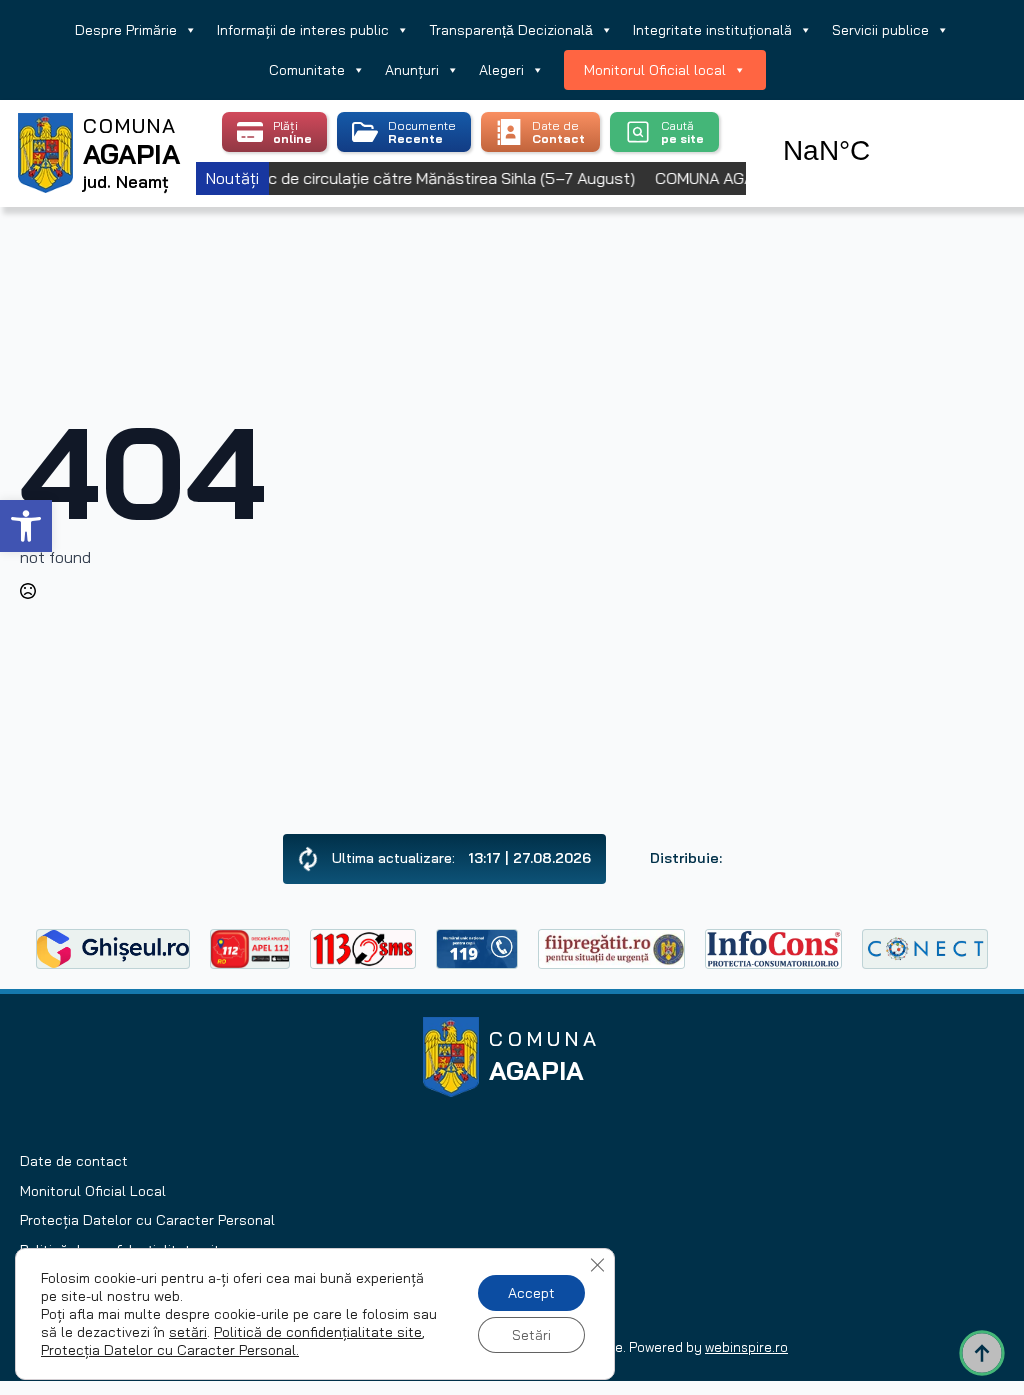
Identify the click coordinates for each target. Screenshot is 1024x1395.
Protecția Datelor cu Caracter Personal (147, 1220)
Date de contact (74, 1161)
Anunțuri (412, 70)
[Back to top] (982, 1353)
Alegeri (501, 70)
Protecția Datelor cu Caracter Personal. (170, 1350)
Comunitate (307, 70)
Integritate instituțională (712, 30)
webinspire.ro (746, 1347)
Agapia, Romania (883, 128)
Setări (531, 1335)
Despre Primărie (126, 30)
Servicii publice (880, 30)
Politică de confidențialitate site (318, 1332)
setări (188, 1332)
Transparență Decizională (511, 30)
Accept (531, 1293)
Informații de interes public (303, 30)
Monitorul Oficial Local (93, 1191)
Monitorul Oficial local (655, 70)
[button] (26, 526)
